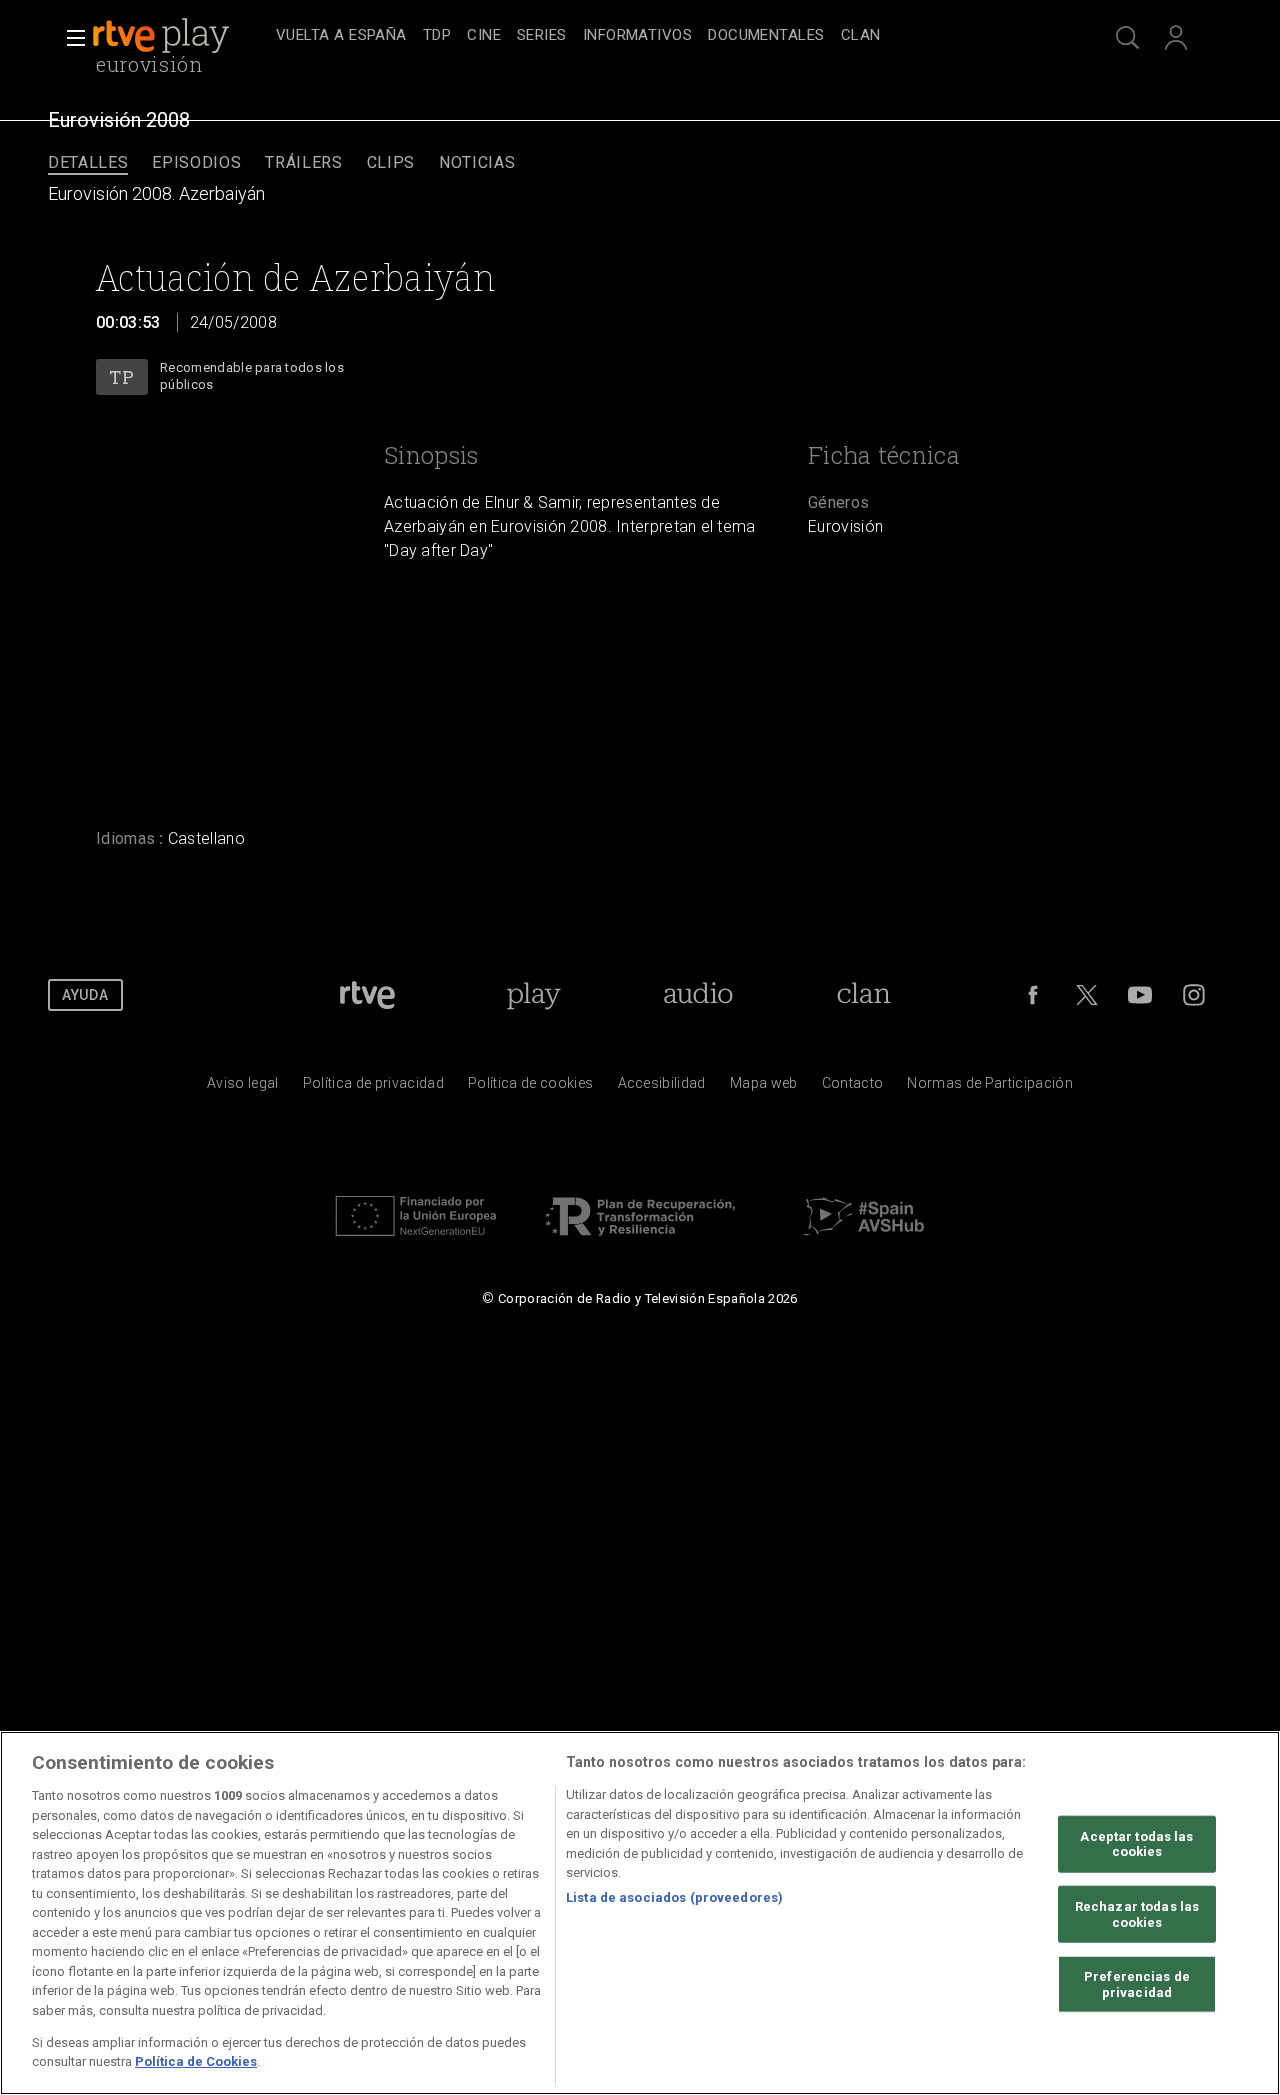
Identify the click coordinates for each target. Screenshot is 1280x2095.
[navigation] (662, 36)
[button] (70, 38)
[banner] (180, 36)
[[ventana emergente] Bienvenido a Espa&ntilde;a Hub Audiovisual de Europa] (864, 1241)
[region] (640, 1913)
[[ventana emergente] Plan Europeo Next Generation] (416, 1241)
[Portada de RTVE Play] (163, 36)
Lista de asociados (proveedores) (674, 1896)
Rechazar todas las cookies (1137, 1914)
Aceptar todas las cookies (1136, 1844)
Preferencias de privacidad (1137, 1984)
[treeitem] (341, 36)
